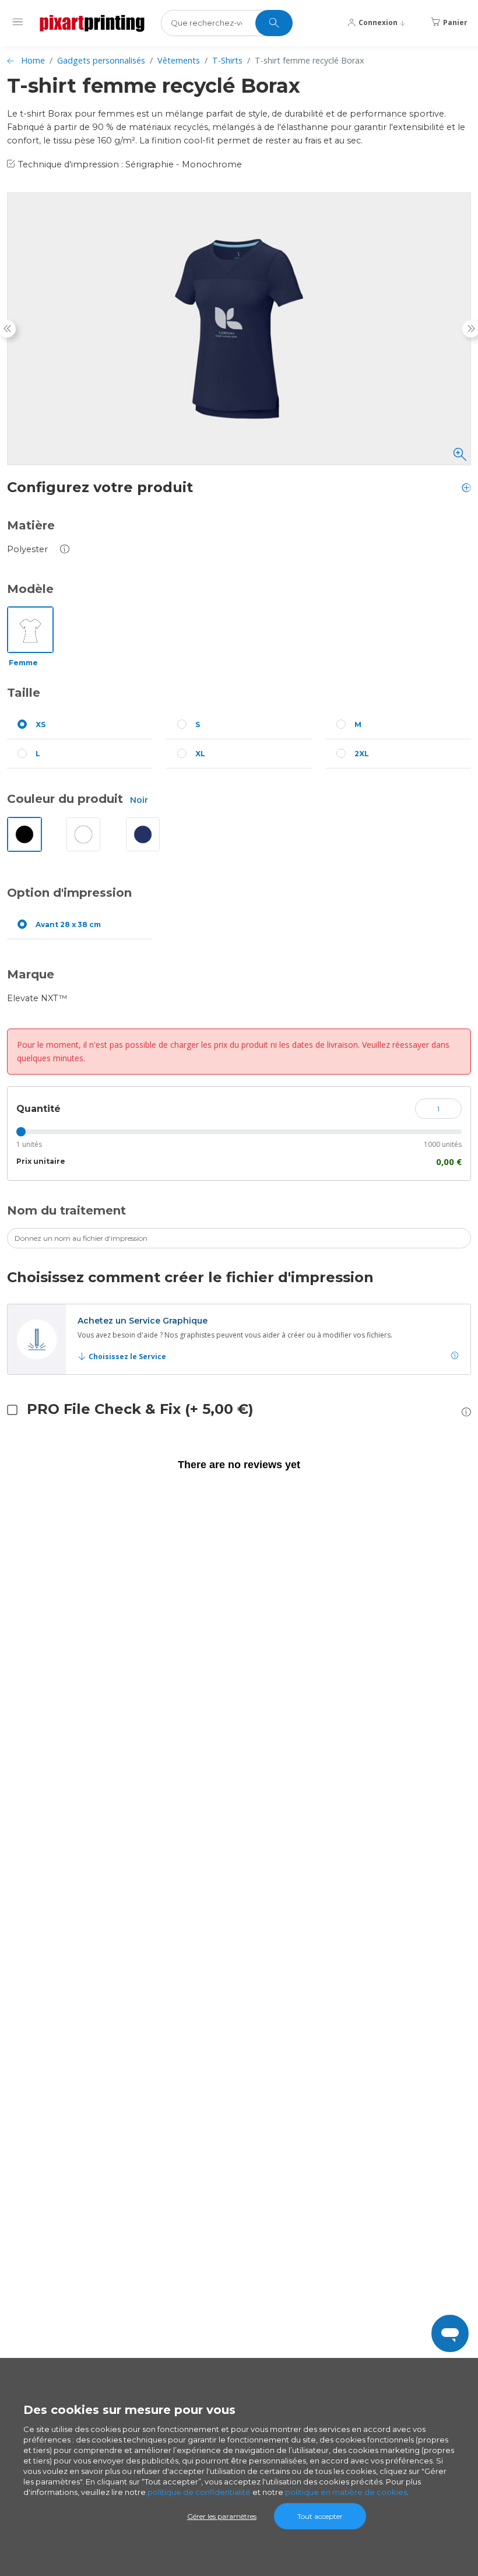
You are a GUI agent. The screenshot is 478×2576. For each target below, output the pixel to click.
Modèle (30, 589)
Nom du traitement (66, 1210)
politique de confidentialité (199, 2492)
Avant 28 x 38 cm (68, 924)
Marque (31, 974)
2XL (362, 754)
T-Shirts (227, 60)
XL (200, 754)
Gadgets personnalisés (101, 60)
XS (41, 724)
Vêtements (179, 60)
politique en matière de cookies (346, 2492)
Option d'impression (69, 893)
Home (33, 60)
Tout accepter (320, 2516)
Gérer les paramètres (222, 2516)
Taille (24, 693)
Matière (31, 525)
